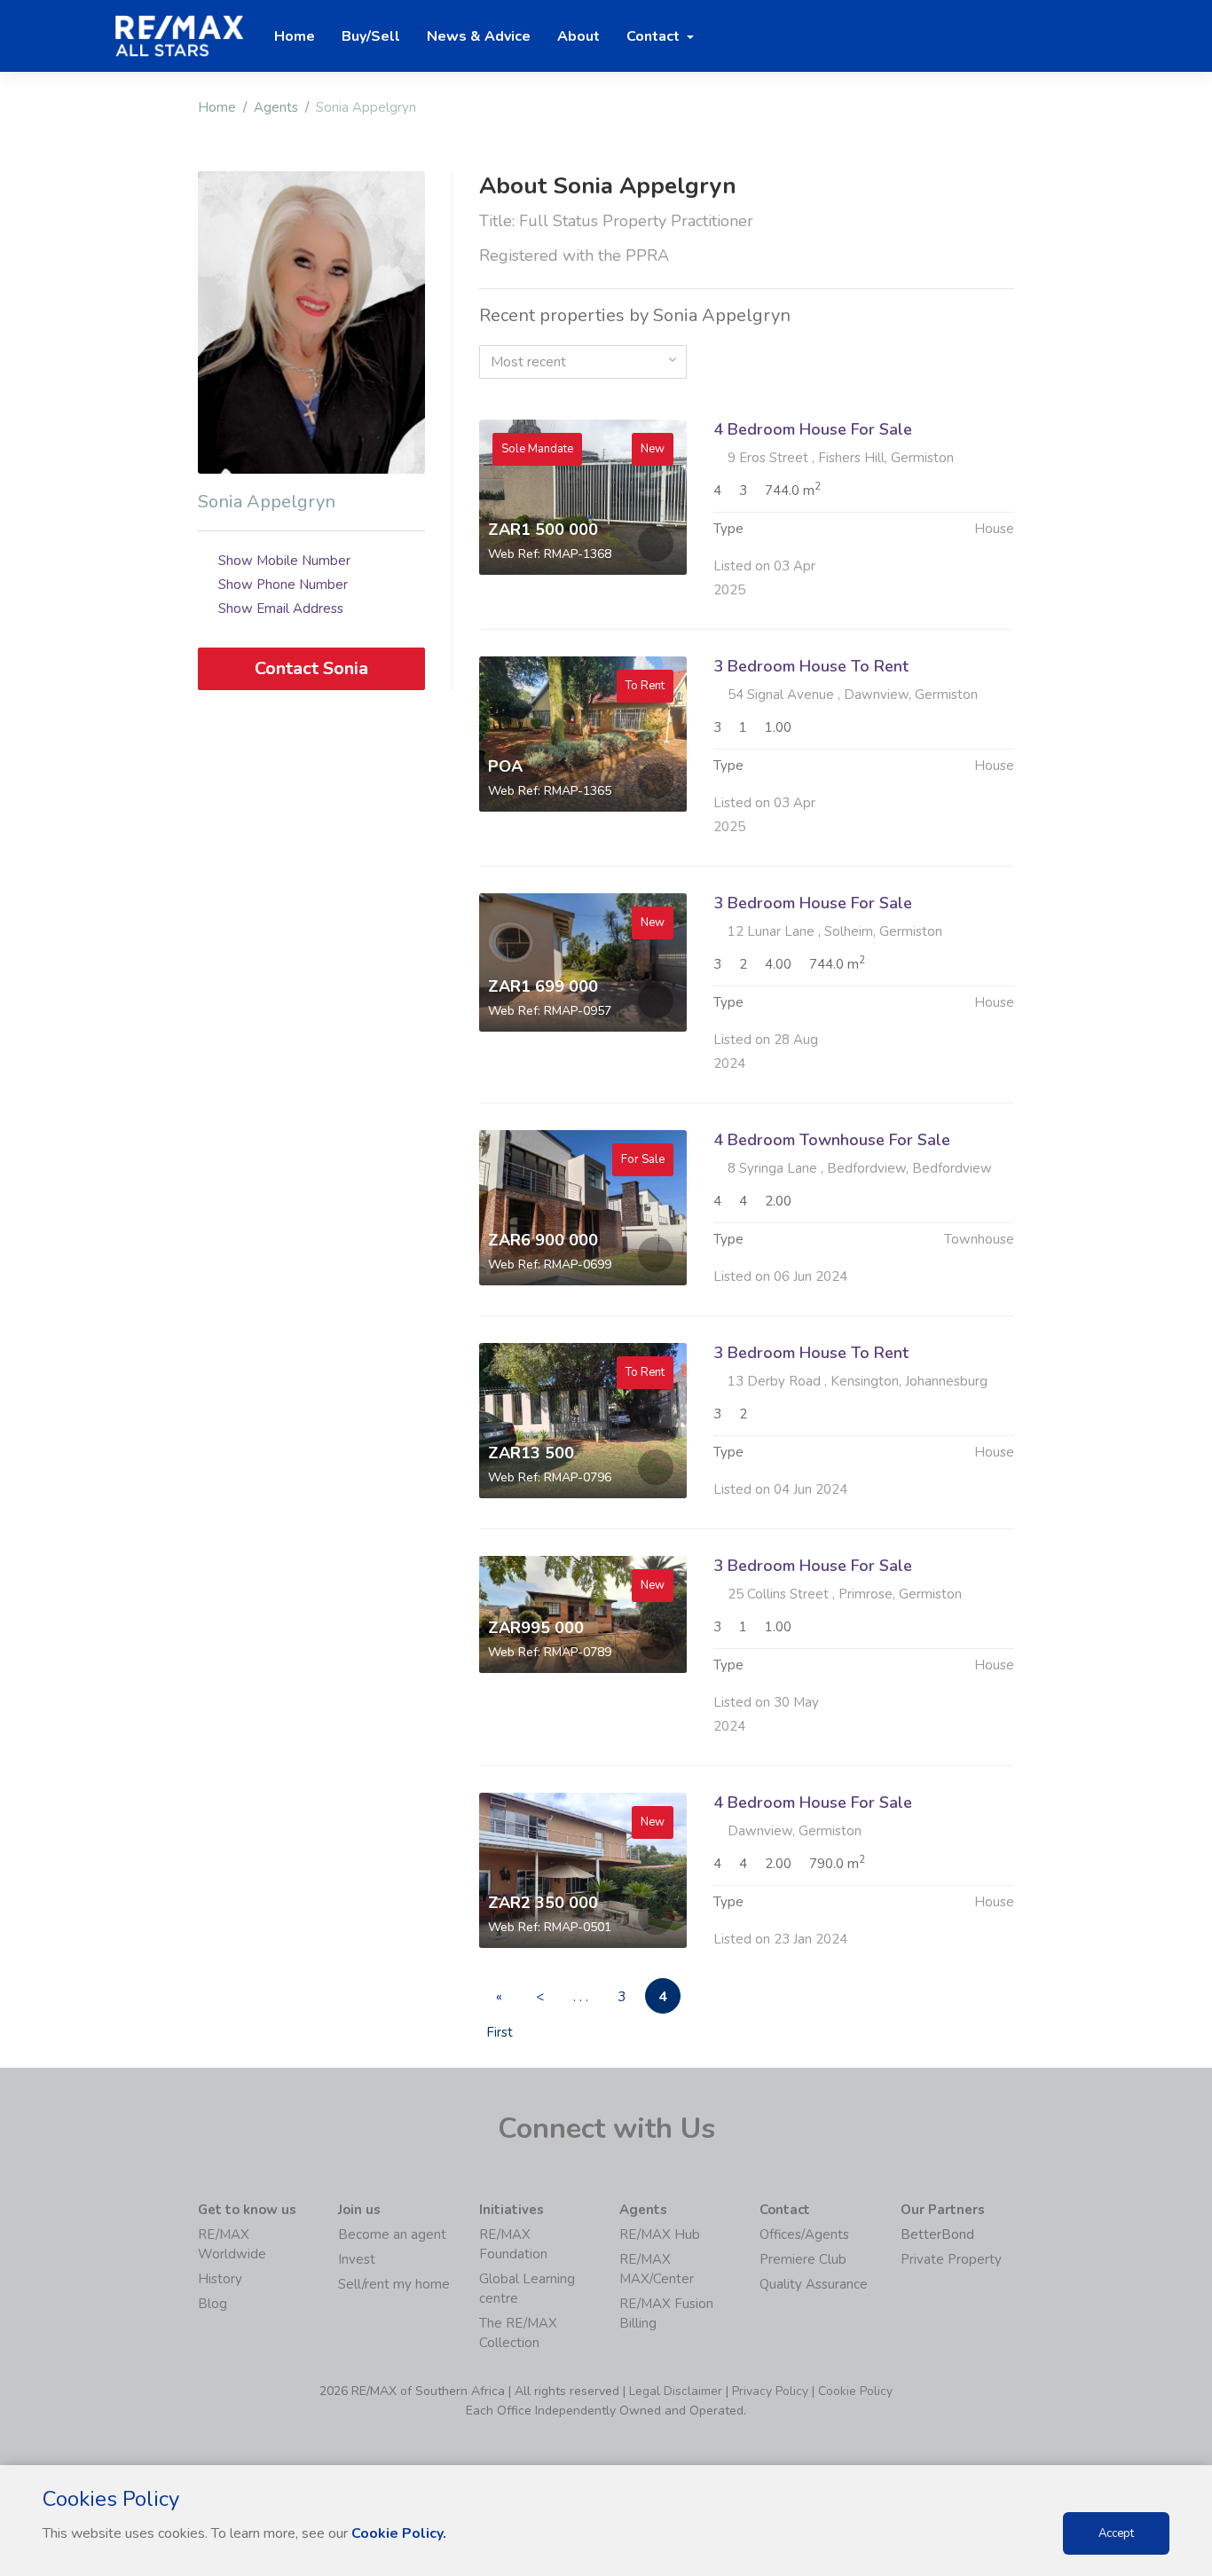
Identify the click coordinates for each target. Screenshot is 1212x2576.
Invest (357, 2259)
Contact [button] (655, 36)
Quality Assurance (814, 2284)
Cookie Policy (855, 2391)
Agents (276, 107)
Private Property (951, 2259)
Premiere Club (803, 2259)
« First (500, 2001)
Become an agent (392, 2234)
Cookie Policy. (399, 2533)
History (220, 2279)
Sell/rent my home (394, 2284)
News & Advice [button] (479, 36)
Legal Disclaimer (676, 2391)
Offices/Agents (804, 2234)
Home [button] (295, 36)
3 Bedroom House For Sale (813, 903)
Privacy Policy (770, 2391)
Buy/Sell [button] (371, 36)
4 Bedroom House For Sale (813, 429)
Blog (212, 2304)
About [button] (578, 36)
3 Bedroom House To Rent (811, 666)
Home (217, 107)
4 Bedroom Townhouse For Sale (832, 1140)
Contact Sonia (311, 668)
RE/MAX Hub (660, 2234)
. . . (581, 1997)
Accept (1116, 2533)
